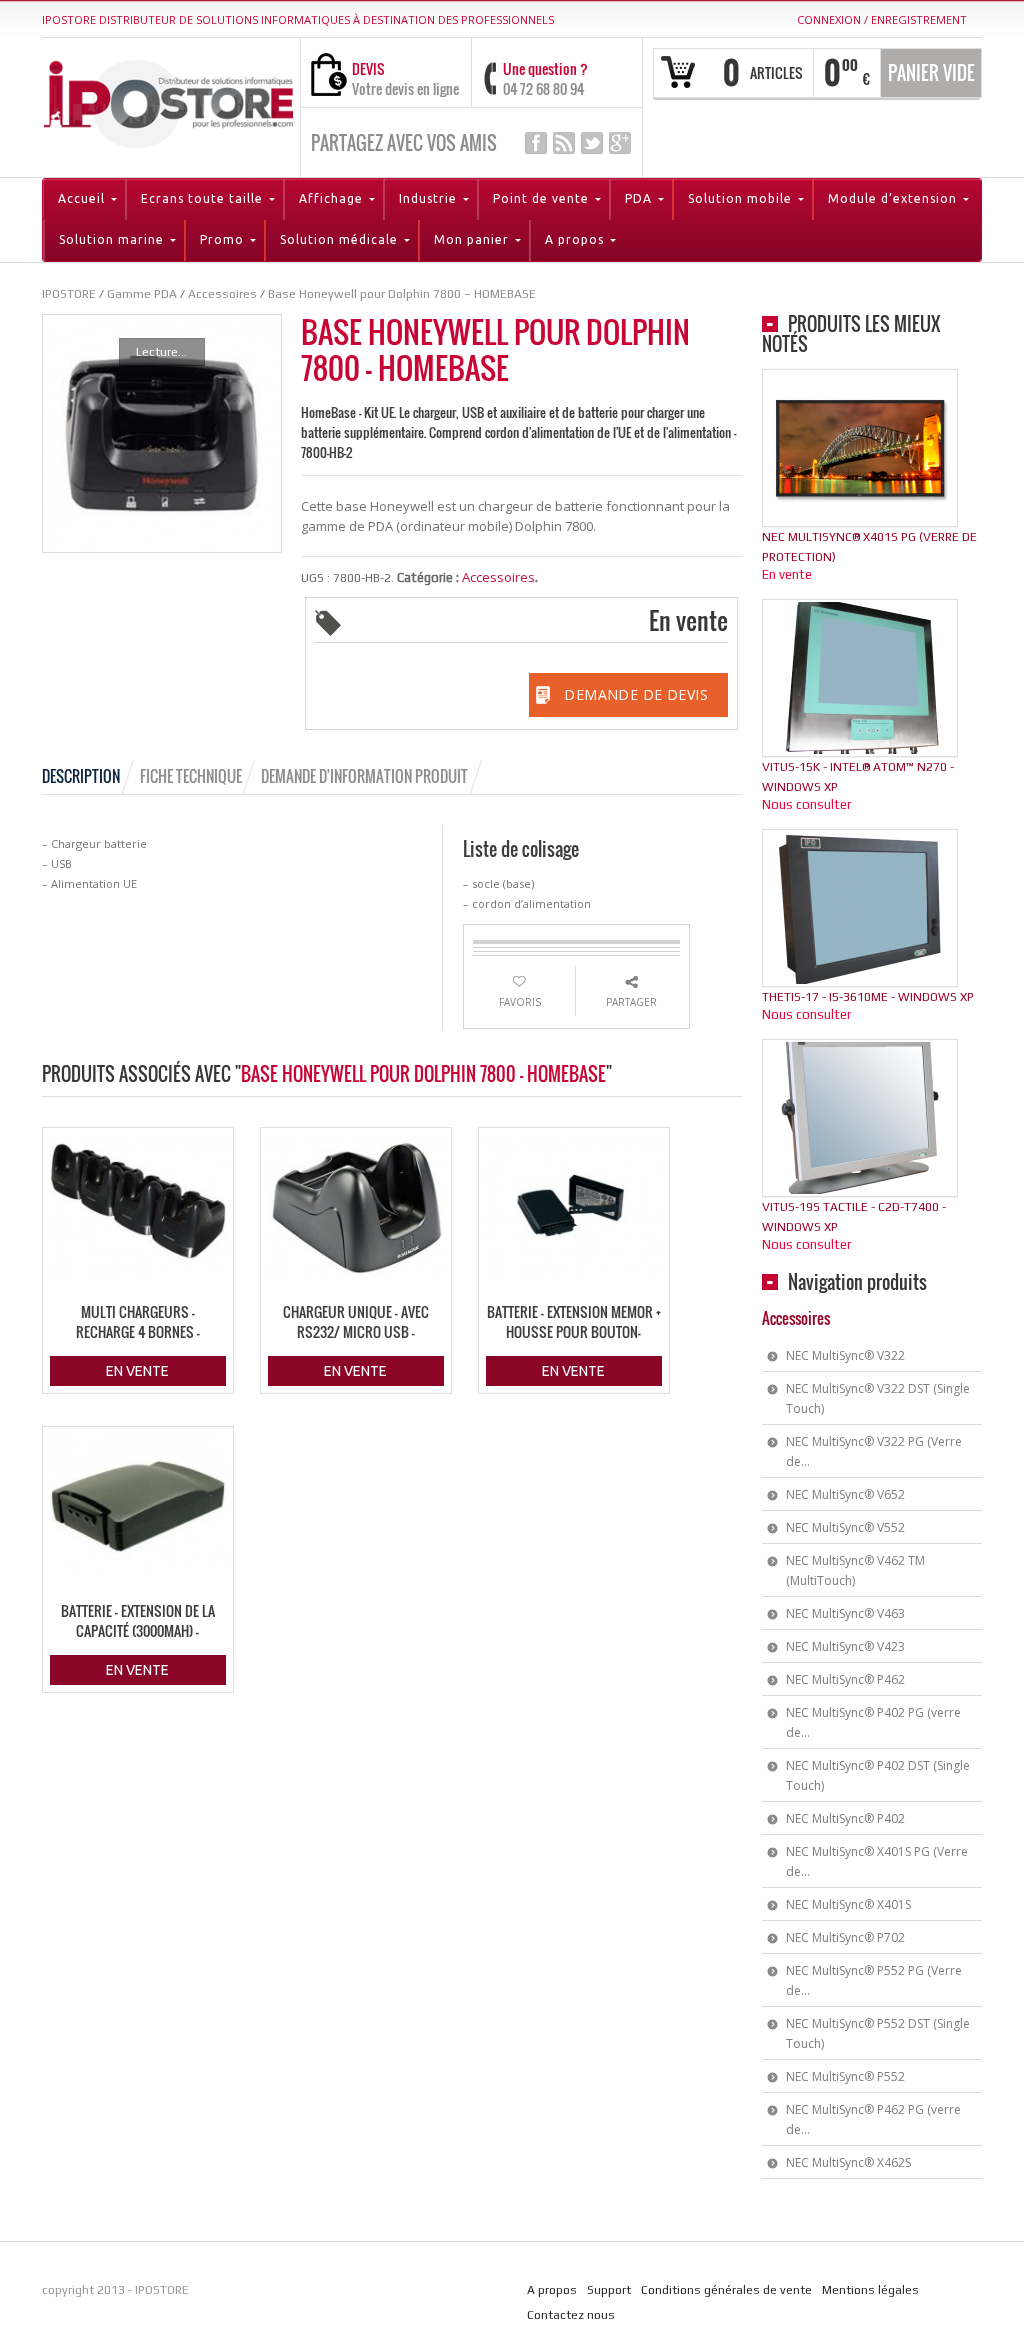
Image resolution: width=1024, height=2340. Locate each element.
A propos (552, 2290)
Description (81, 776)
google (620, 143)
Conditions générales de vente (726, 2290)
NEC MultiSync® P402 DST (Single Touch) (878, 1775)
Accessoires (498, 577)
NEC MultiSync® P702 (845, 1937)
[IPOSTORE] (168, 100)
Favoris (520, 1002)
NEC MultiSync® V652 (845, 1494)
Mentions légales (870, 2290)
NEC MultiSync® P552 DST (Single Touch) (878, 2033)
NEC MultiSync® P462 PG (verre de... (873, 2119)
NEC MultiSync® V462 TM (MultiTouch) (855, 1570)
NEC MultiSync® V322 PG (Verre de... (874, 1451)
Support (609, 2290)
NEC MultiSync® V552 (845, 1527)
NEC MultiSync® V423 (845, 1646)
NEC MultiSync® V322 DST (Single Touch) (878, 1398)
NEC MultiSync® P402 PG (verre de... (873, 1722)
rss (564, 143)
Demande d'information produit (364, 776)
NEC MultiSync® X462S (848, 2162)
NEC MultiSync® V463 (845, 1613)
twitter (592, 143)
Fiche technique (191, 776)
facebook (536, 143)
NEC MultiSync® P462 (845, 1679)
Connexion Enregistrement (882, 19)
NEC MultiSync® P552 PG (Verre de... (874, 1980)
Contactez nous (571, 2315)
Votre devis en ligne (405, 88)
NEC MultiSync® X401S (848, 1904)
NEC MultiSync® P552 (845, 2076)
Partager (631, 1002)
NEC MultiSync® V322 (845, 1355)
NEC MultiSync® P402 (845, 1818)
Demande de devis (636, 694)
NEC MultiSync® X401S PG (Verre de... (877, 1861)
